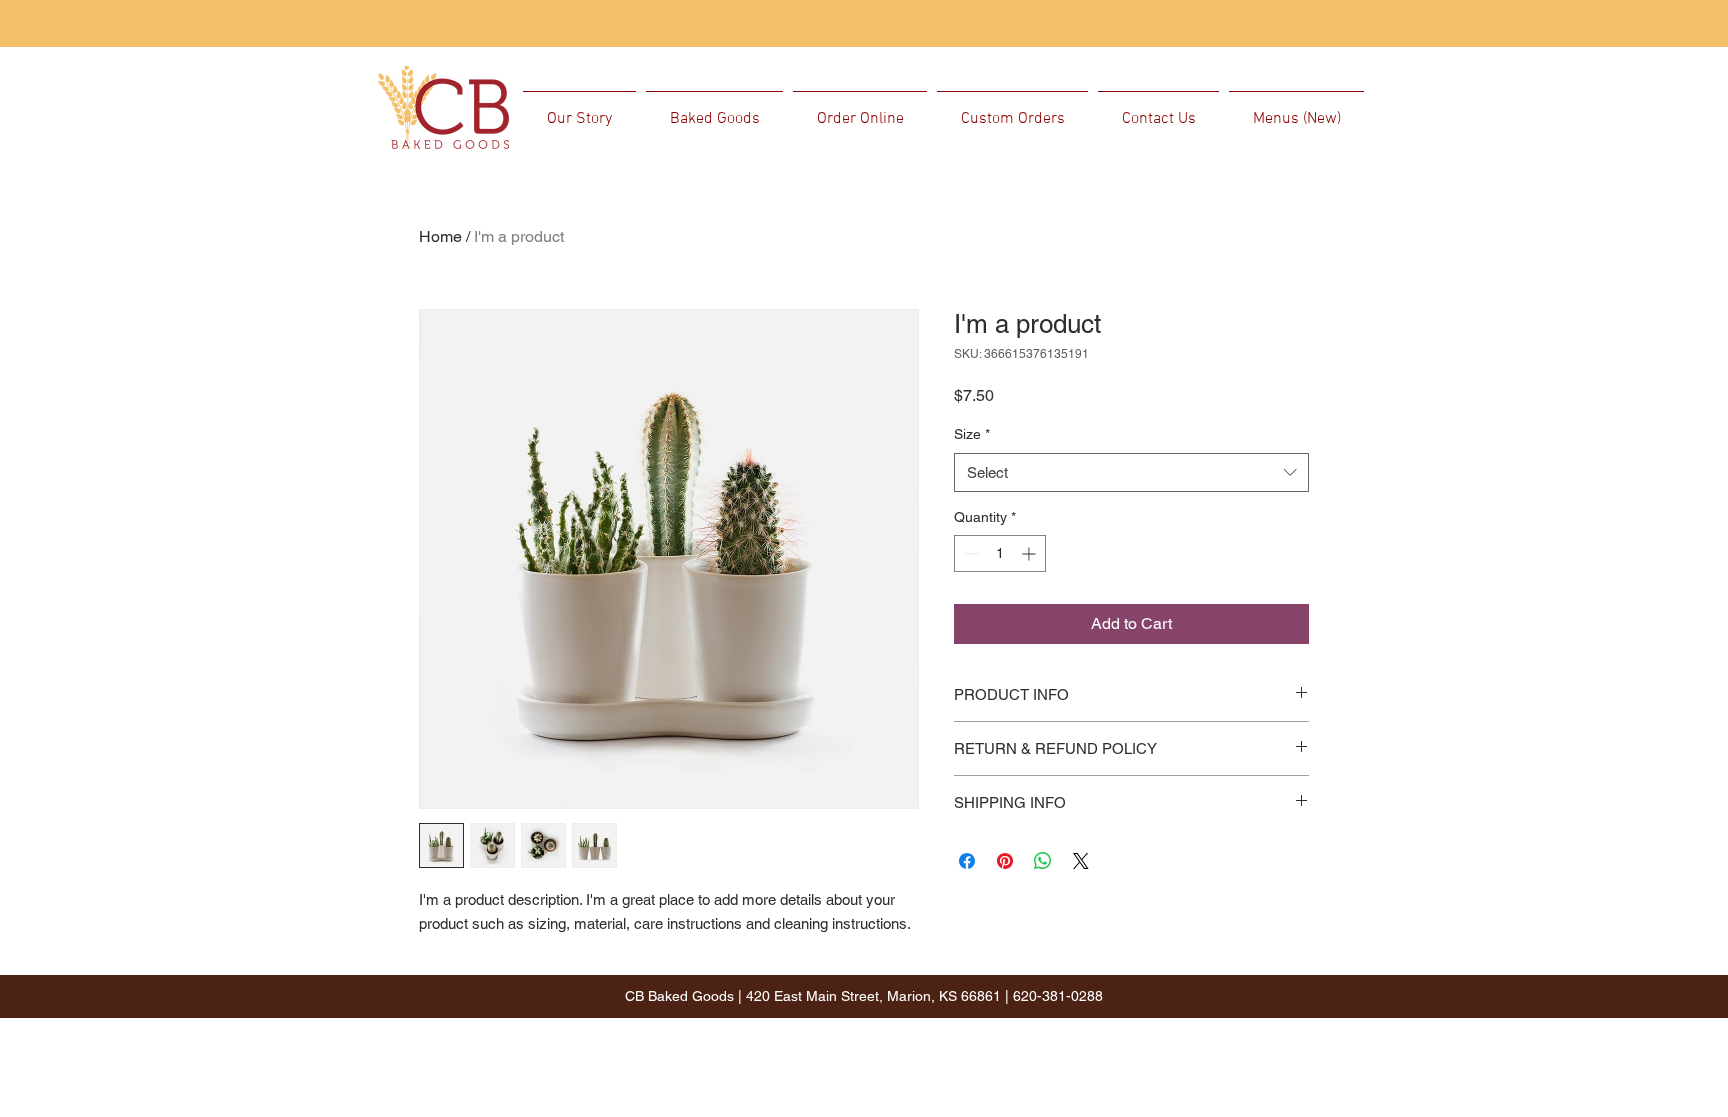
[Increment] (1030, 553)
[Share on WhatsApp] (1043, 861)
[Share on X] (1081, 861)
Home (440, 236)
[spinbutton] (1000, 553)
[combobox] (1131, 472)
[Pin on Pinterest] (1005, 861)
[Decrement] (969, 553)
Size (972, 434)
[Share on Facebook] (967, 861)
